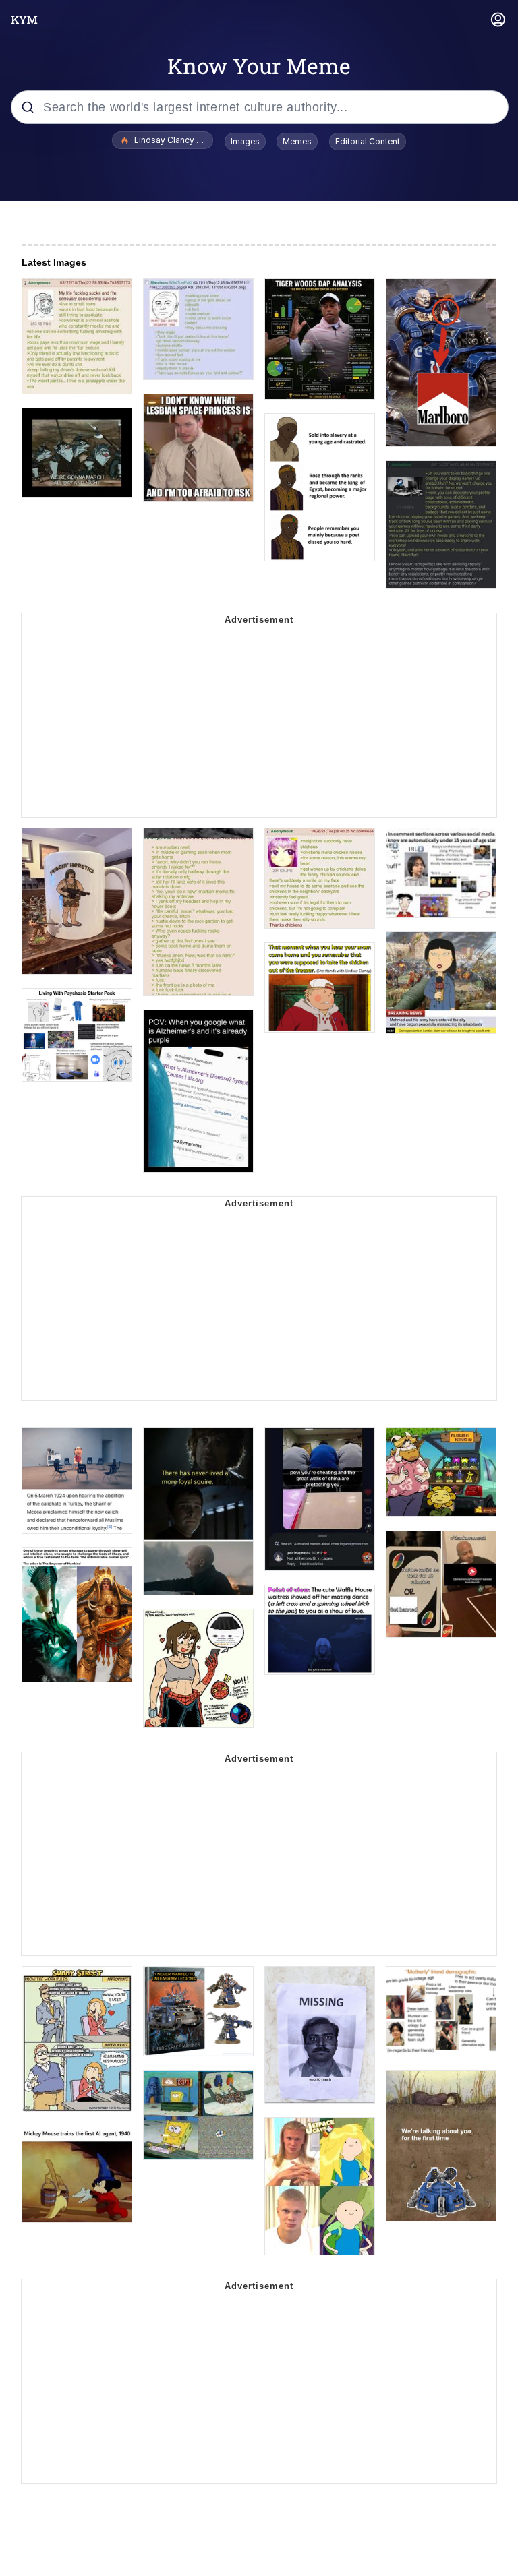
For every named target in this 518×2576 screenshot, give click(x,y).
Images (245, 141)
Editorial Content (368, 141)
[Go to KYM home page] (24, 20)
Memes (297, 141)
